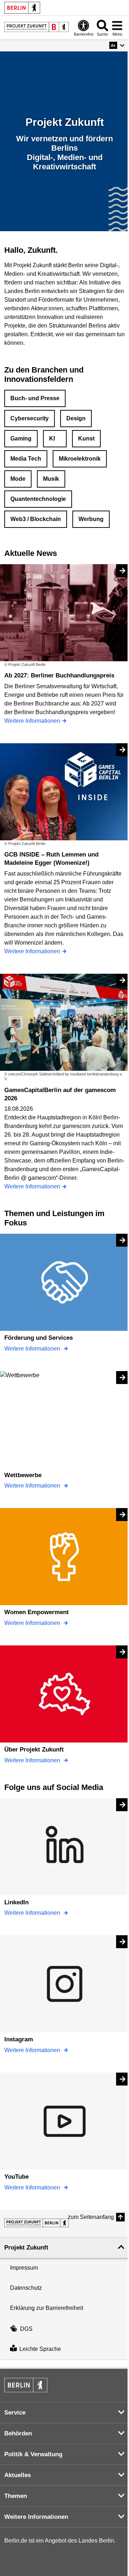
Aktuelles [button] (18, 2475)
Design (76, 418)
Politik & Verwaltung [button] (33, 2454)
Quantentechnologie (38, 499)
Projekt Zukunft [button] (26, 2248)
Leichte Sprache (40, 2349)
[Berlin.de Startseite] (22, 8)
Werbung (91, 519)
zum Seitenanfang (91, 2217)
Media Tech (26, 459)
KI (52, 439)
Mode (18, 479)
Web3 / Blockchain (36, 519)
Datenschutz (26, 2288)
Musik (51, 479)
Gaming (21, 439)
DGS (26, 2329)
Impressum (24, 2268)
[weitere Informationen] (37, 27)
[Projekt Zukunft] (37, 2223)
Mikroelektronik (80, 459)
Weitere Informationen (33, 1349)
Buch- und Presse (35, 398)
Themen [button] (16, 2496)
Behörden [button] (18, 2433)
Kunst (86, 439)
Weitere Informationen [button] (36, 2517)
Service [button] (15, 2413)
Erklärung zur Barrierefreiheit (47, 2308)
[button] (117, 45)
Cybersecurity (30, 418)
